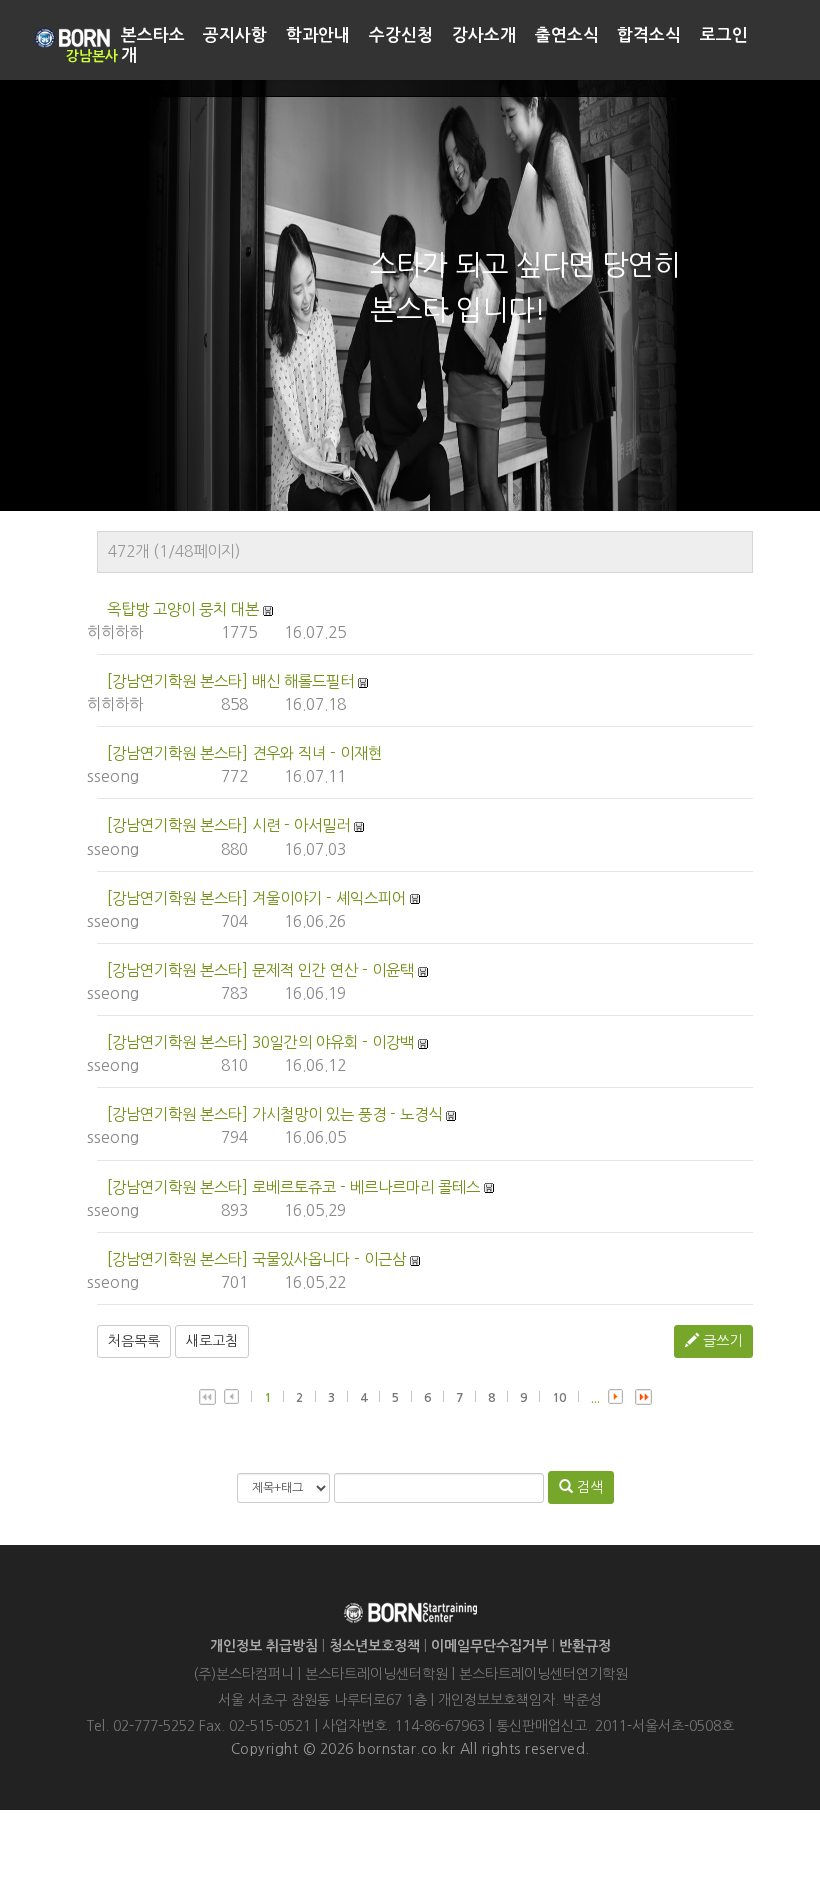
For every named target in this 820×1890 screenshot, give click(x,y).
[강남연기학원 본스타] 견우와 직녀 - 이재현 (244, 753)
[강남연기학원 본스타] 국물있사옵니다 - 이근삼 (256, 1259)
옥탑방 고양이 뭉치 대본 (183, 609)
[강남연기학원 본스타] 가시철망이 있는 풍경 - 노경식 (274, 1114)
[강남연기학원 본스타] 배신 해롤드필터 (230, 681)
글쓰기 (720, 1341)
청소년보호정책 (374, 1646)
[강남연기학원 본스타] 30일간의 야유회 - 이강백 (260, 1042)
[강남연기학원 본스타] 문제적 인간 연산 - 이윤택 (260, 970)
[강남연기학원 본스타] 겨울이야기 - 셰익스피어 (256, 898)
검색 (588, 1487)
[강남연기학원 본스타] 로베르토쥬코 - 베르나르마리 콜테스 (293, 1187)
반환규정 (585, 1646)
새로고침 (212, 1341)
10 (559, 1398)
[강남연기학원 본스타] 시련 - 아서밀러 (228, 825)
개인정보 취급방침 (264, 1646)
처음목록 (134, 1341)
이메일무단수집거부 (489, 1646)
